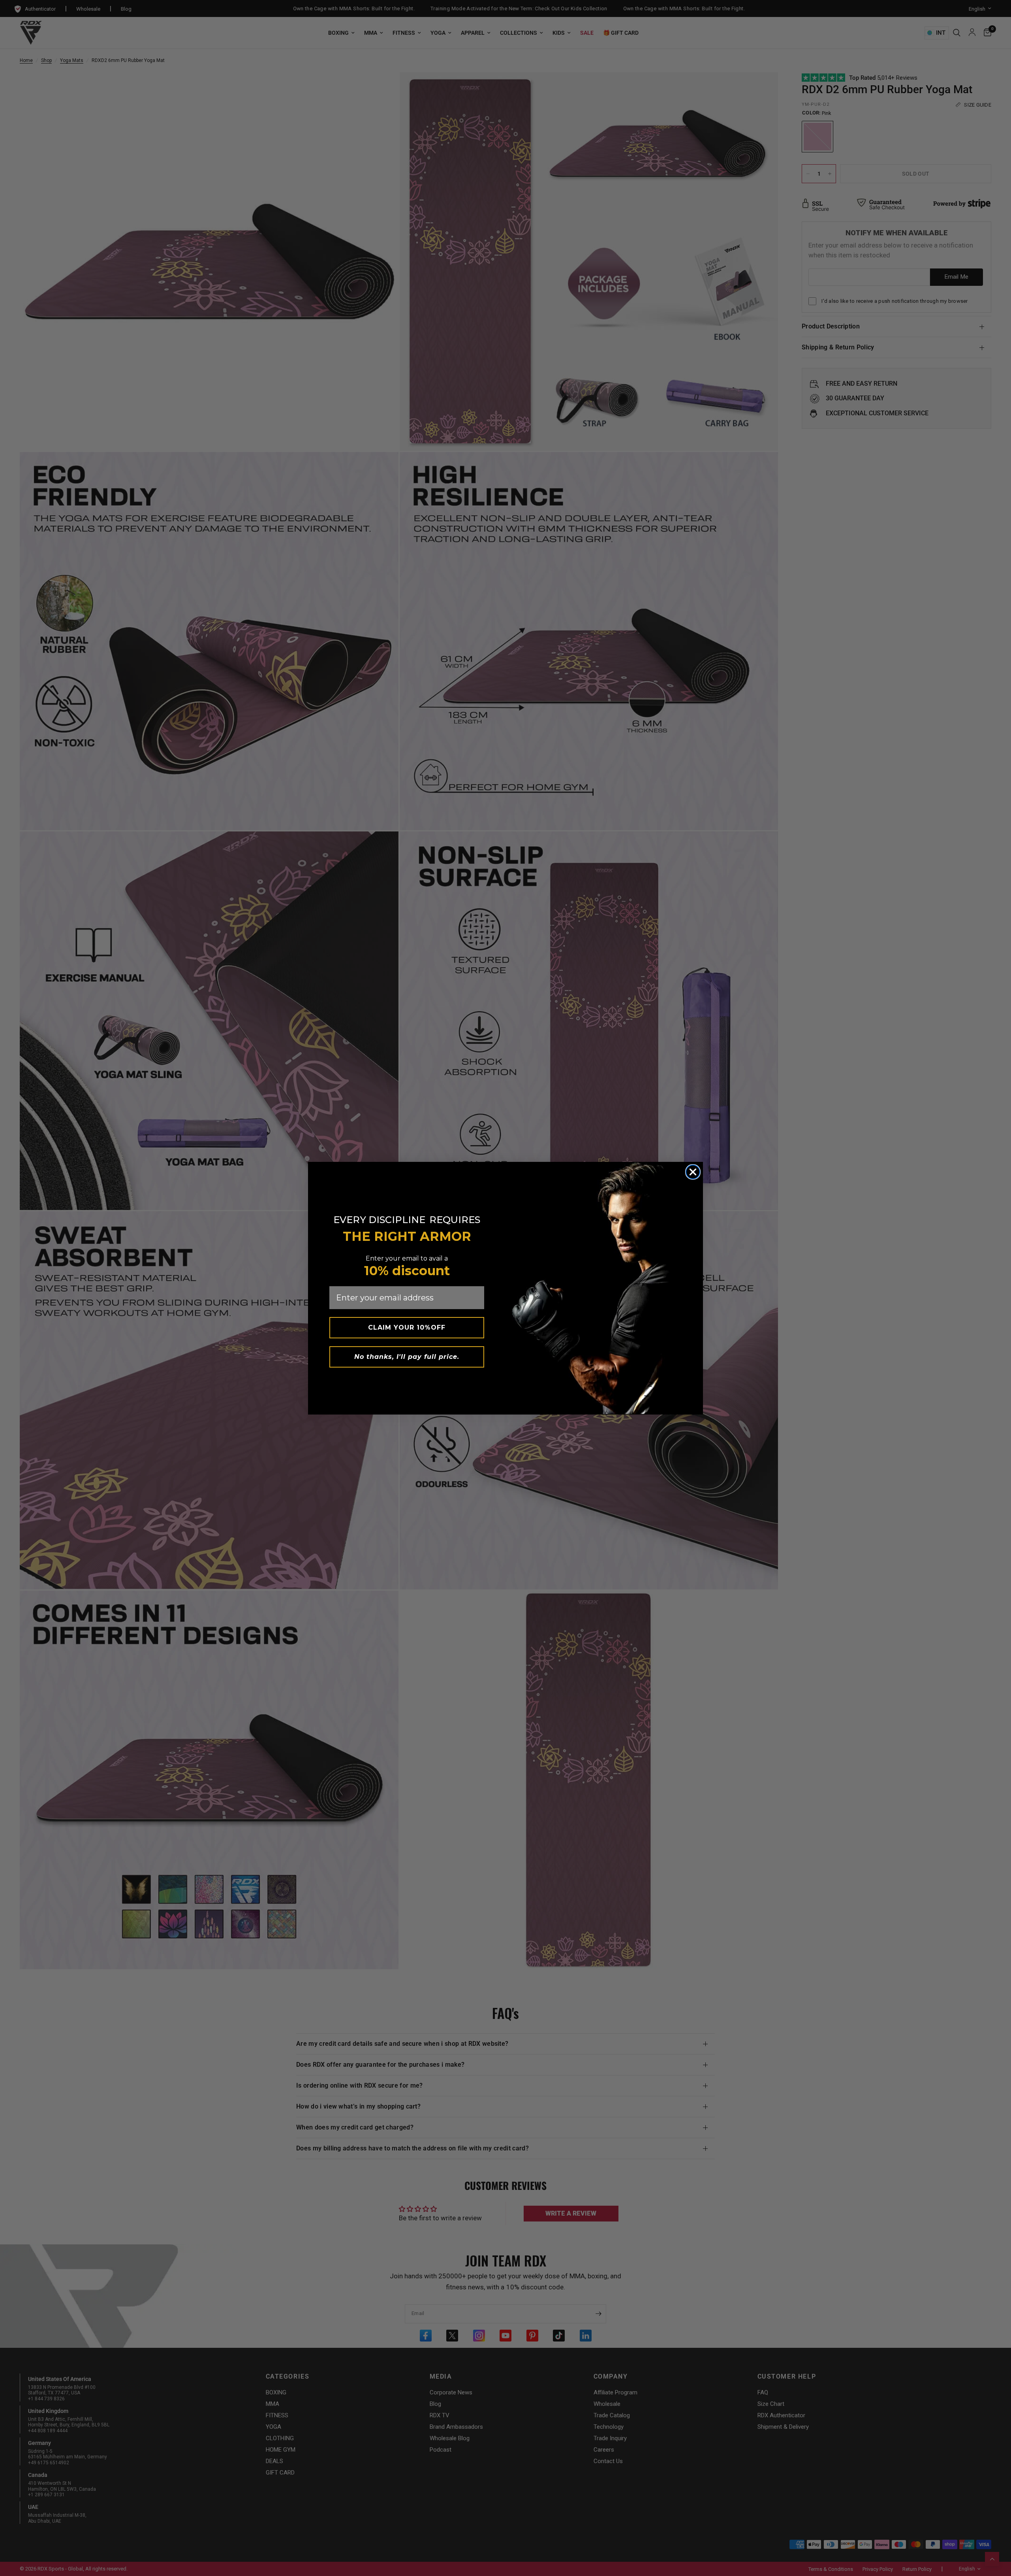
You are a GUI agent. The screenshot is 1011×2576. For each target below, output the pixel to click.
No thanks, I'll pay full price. (407, 1357)
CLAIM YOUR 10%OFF (407, 1327)
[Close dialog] (693, 1172)
